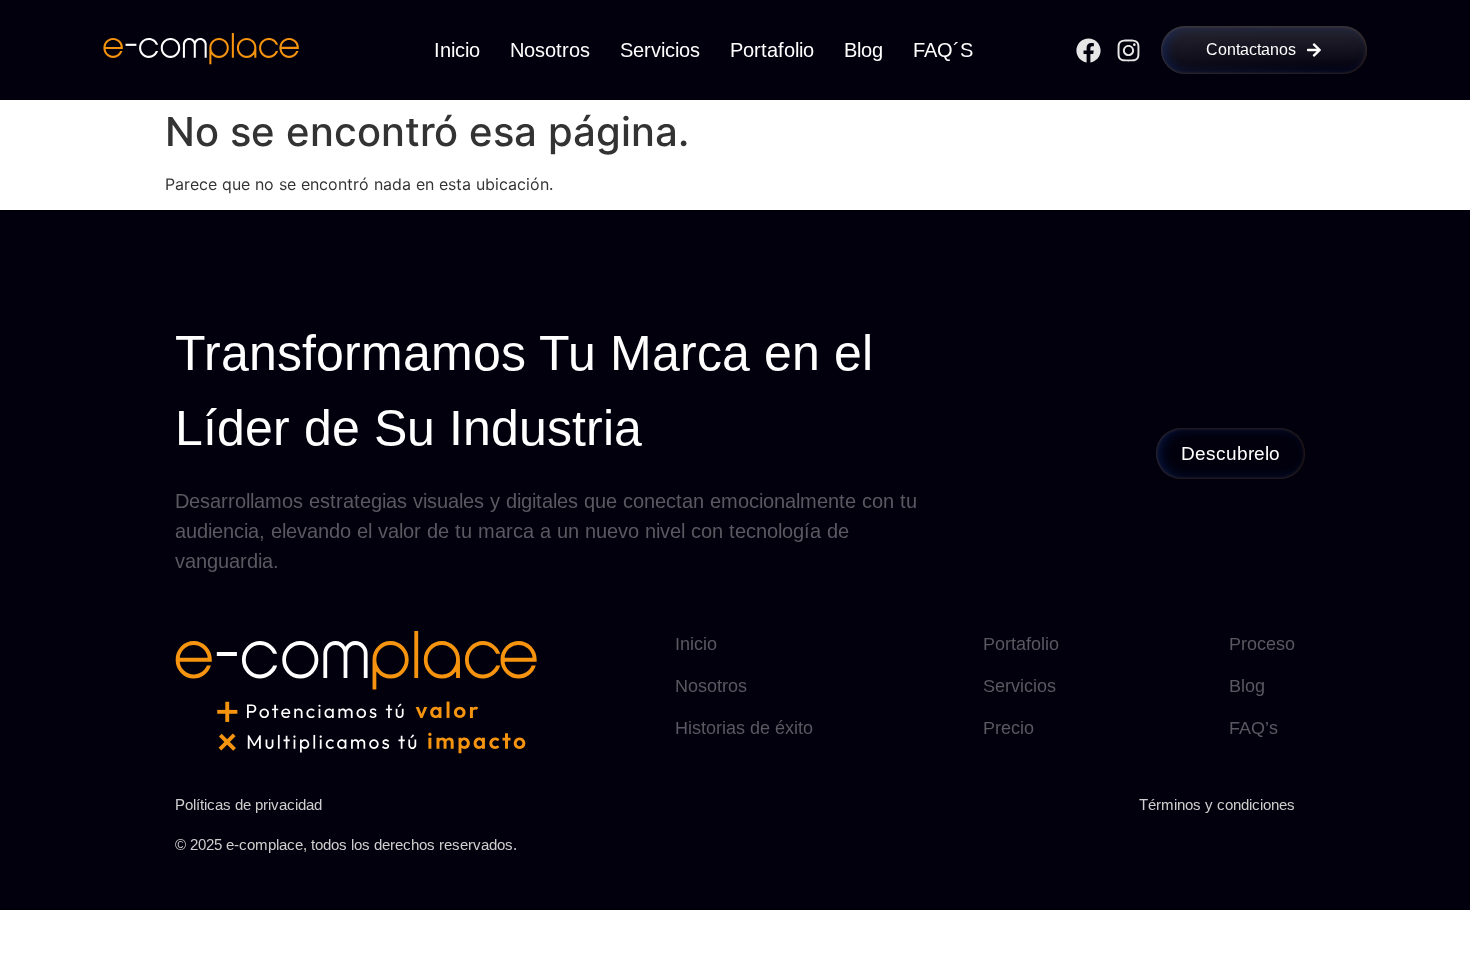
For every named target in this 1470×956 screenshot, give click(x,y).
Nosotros (550, 50)
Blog (863, 50)
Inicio (457, 50)
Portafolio (772, 50)
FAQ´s (943, 50)
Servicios (660, 50)
